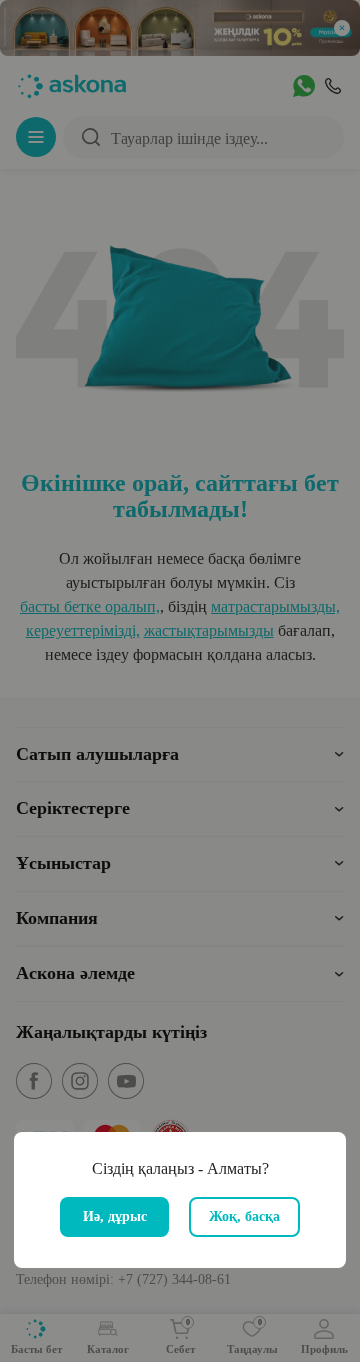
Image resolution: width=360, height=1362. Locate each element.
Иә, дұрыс (115, 1216)
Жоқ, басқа (244, 1216)
